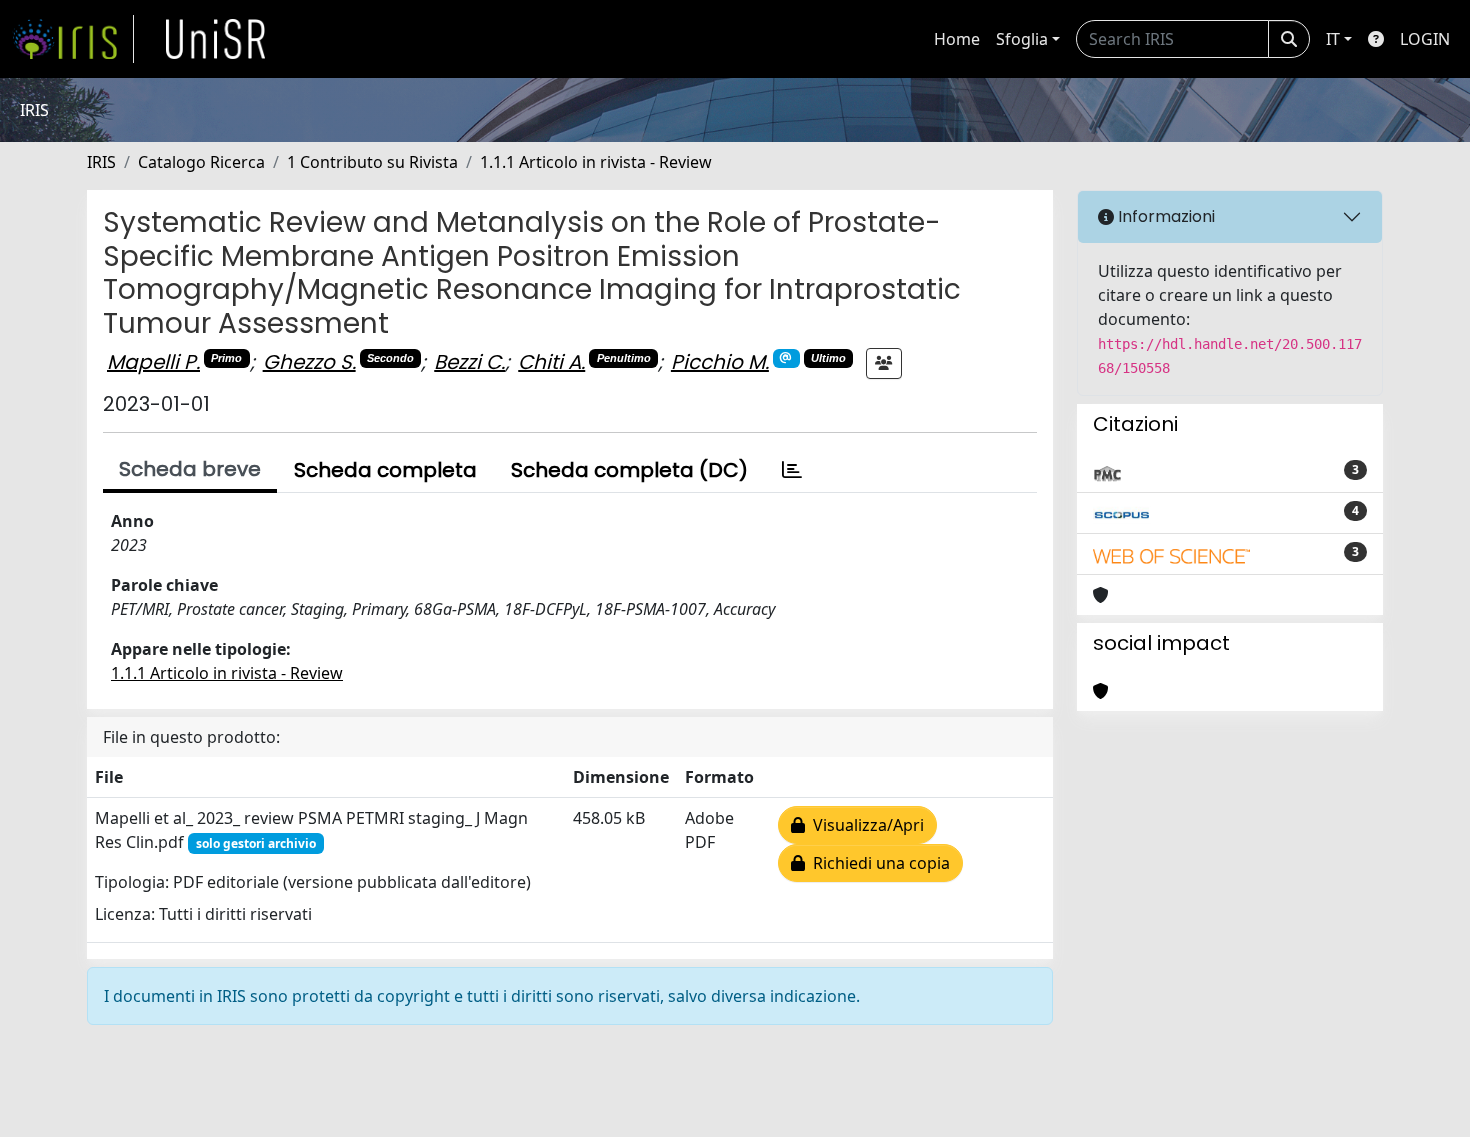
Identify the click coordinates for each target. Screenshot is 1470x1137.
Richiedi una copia (877, 863)
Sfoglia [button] (1022, 39)
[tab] (792, 470)
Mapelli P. (153, 362)
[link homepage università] (216, 39)
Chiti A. (551, 362)
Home (957, 39)
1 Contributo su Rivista (372, 162)
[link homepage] (73, 39)
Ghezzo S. (309, 362)
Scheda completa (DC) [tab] (629, 470)
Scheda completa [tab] (385, 470)
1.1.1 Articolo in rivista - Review (596, 162)
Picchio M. (720, 362)
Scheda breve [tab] (190, 469)
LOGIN (1425, 39)
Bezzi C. (469, 362)
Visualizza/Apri (864, 825)
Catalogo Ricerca (201, 162)
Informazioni (1164, 216)
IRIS (101, 162)
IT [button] (1333, 39)
